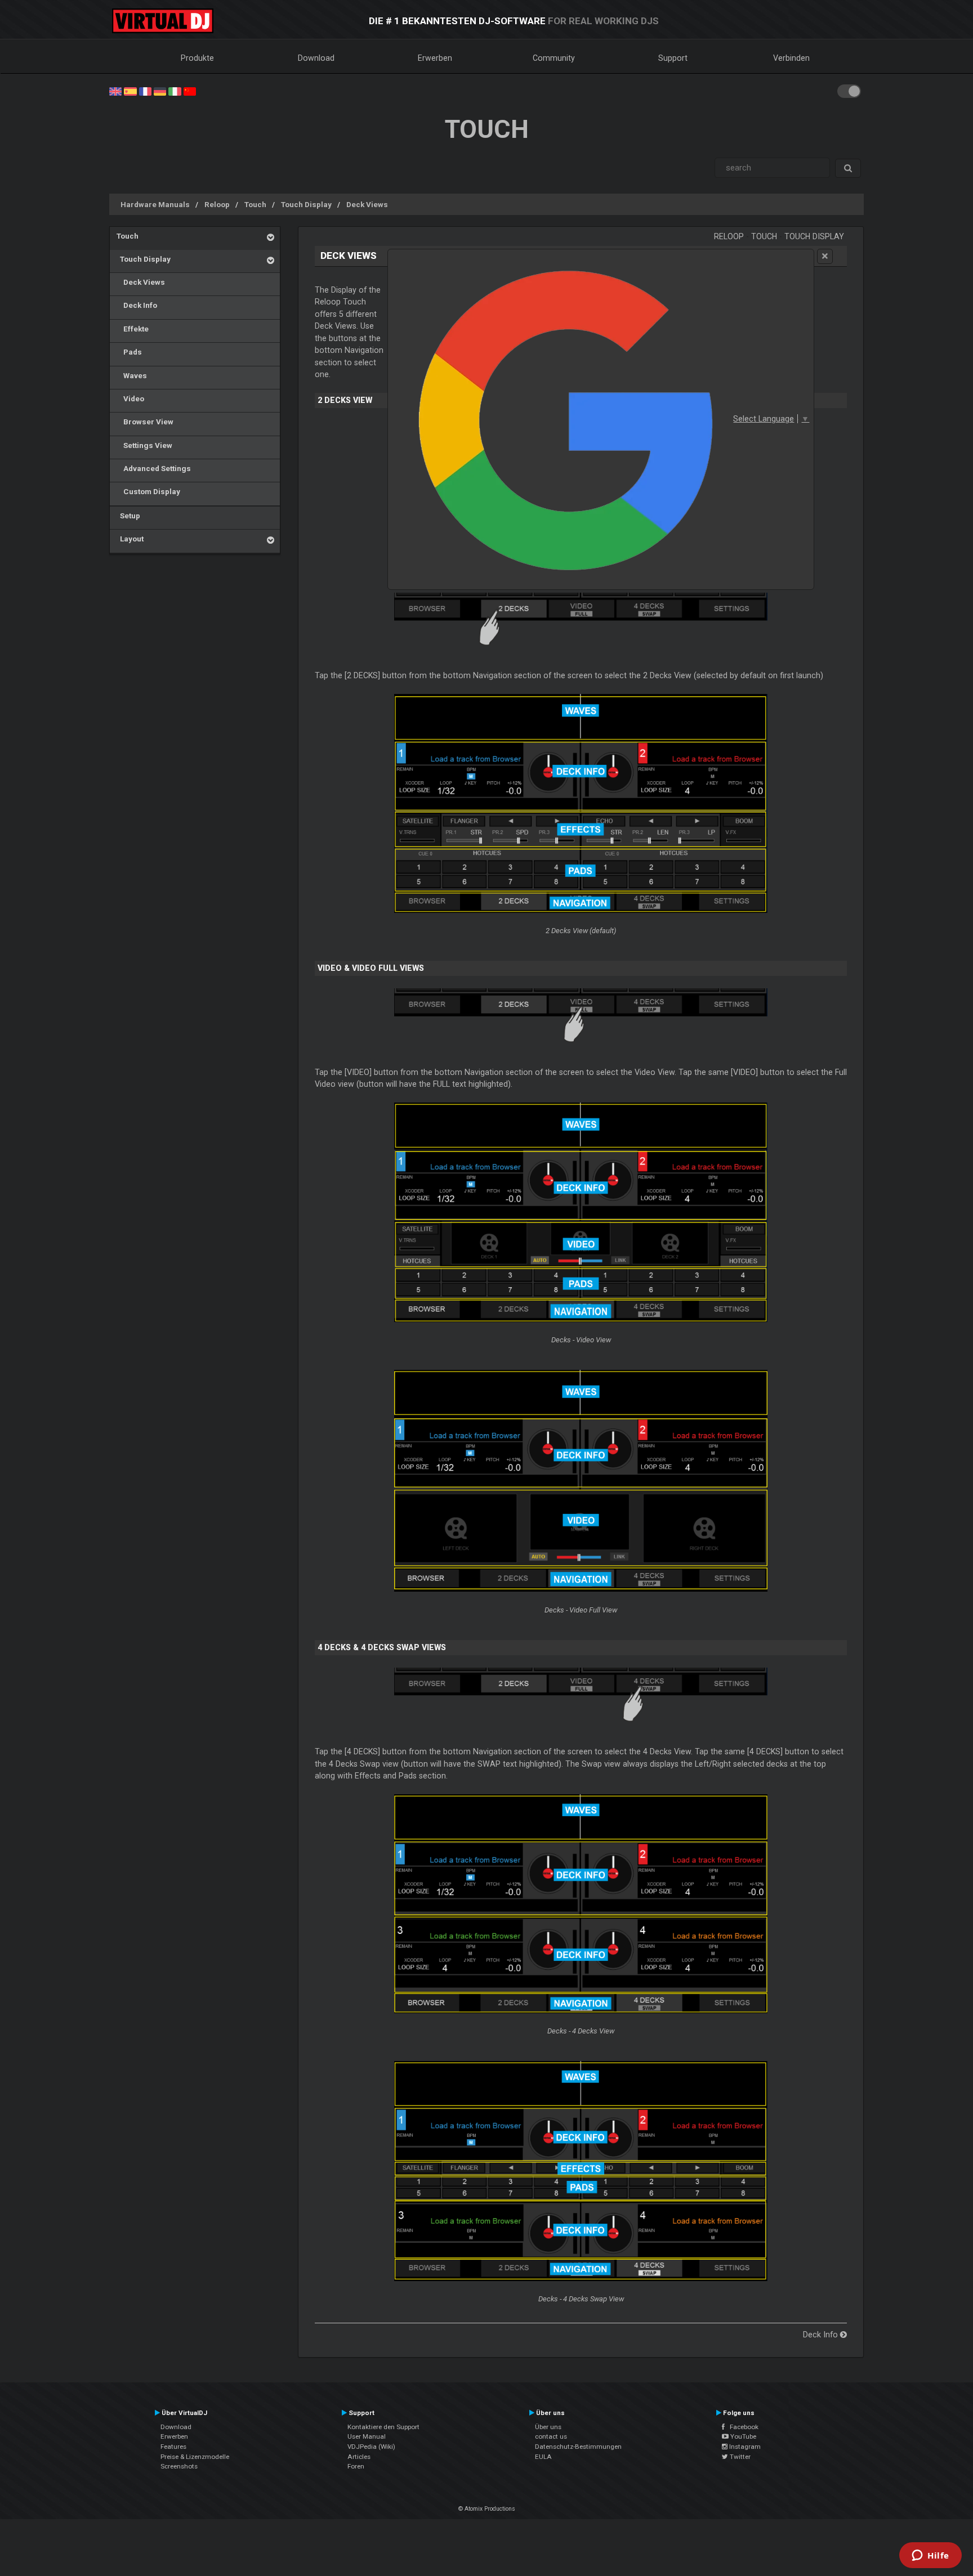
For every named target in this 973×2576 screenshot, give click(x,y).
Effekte (133, 329)
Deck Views (367, 204)
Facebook (742, 2427)
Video (130, 398)
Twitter (739, 2457)
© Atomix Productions (487, 2509)
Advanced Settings (154, 468)
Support (673, 58)
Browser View (145, 422)
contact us (551, 2436)
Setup (128, 516)
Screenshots (179, 2466)
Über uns (548, 2427)
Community (554, 58)
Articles (359, 2457)
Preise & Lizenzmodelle (195, 2457)
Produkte (197, 58)
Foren (356, 2466)
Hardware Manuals (155, 204)
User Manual (367, 2436)
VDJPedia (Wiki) (371, 2447)
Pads (129, 352)
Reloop (217, 204)
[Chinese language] (190, 91)
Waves (132, 375)
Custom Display (148, 491)
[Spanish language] (130, 91)
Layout (130, 539)
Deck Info (137, 305)
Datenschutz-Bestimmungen (578, 2447)
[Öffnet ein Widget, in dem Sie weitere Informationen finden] (930, 2556)
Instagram (744, 2447)
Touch (255, 204)
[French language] (145, 91)
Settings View (144, 445)
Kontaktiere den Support (383, 2427)
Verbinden (791, 58)
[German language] (160, 91)
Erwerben (435, 58)
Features (173, 2447)
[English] (115, 91)
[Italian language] (175, 91)
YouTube (742, 2436)
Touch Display (306, 204)
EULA (543, 2457)
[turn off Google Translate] (825, 256)
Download (316, 58)
